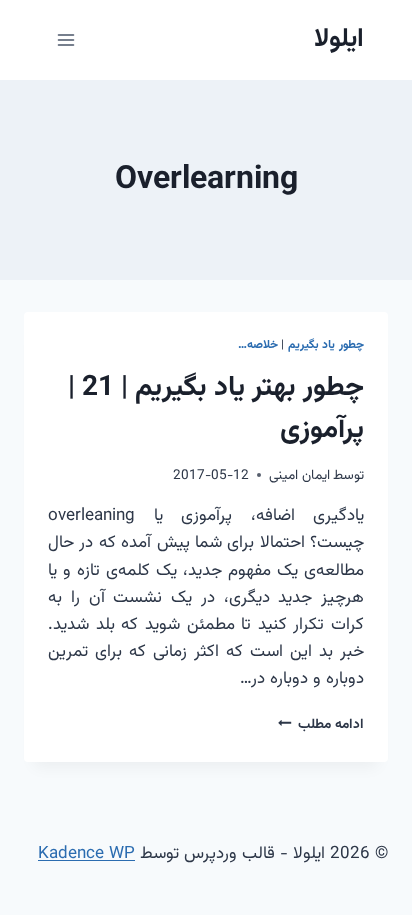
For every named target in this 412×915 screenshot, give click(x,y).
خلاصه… (258, 345)
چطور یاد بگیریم (326, 345)
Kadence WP (86, 854)
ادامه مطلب (321, 724)
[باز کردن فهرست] (66, 39)
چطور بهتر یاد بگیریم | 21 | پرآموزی (216, 409)
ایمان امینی (299, 475)
